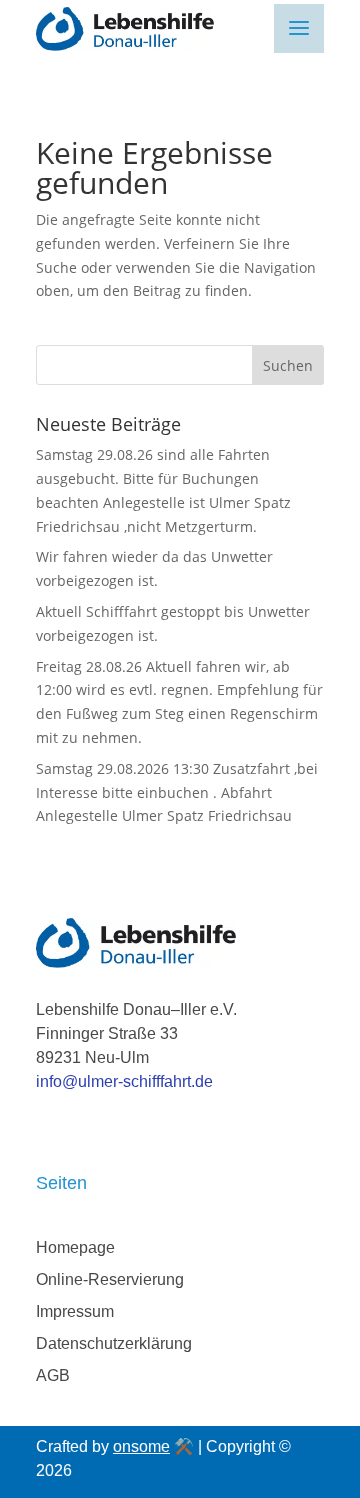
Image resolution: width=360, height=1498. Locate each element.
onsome (141, 1446)
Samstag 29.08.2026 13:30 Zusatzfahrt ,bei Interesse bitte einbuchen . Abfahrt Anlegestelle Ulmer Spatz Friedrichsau (177, 792)
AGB (53, 1375)
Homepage (75, 1247)
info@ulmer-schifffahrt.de (124, 1081)
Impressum (75, 1311)
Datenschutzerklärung (114, 1343)
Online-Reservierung (110, 1279)
